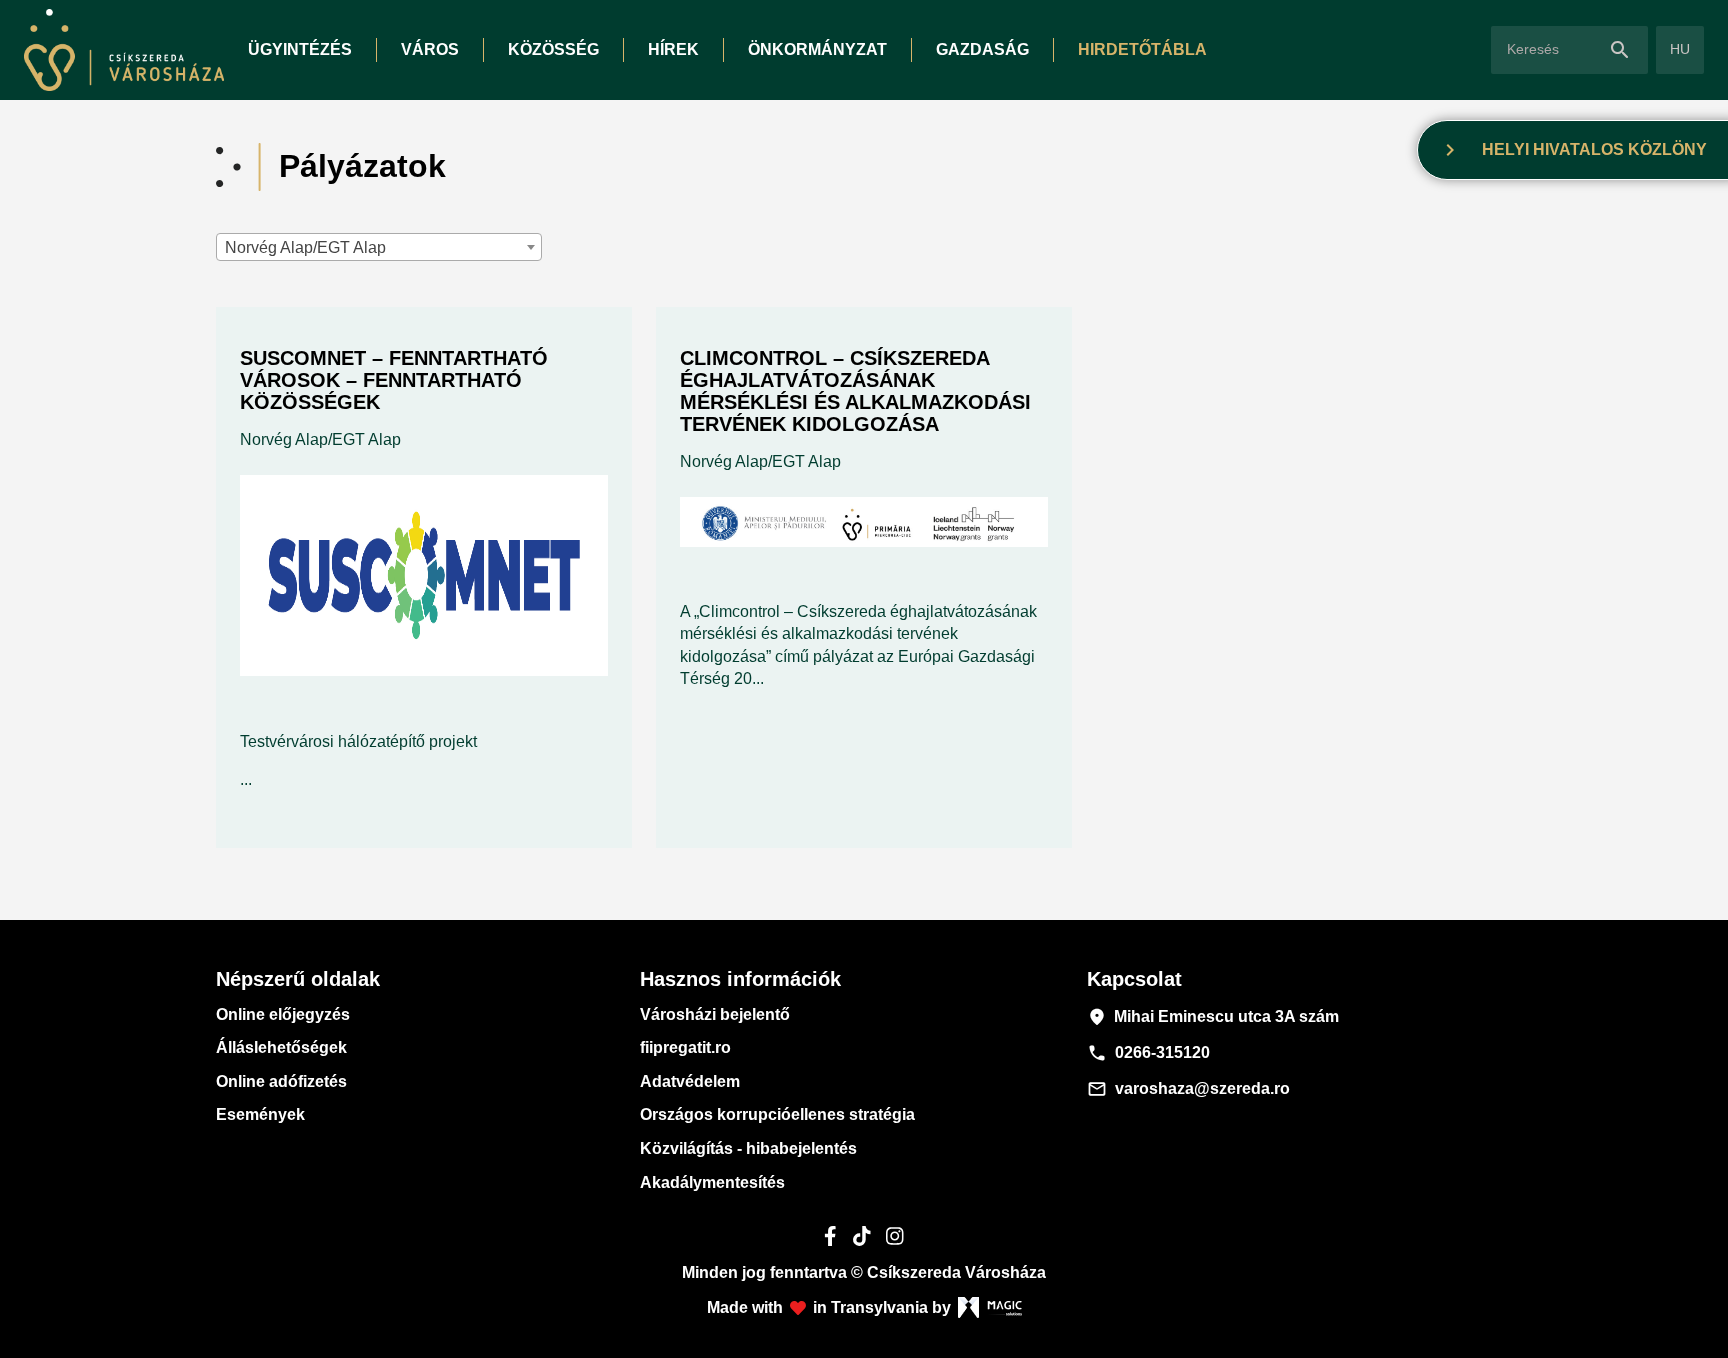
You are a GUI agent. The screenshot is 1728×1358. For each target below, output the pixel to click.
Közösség (553, 49)
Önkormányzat (817, 49)
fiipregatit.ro (685, 1047)
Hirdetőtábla (1142, 49)
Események (260, 1114)
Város (430, 49)
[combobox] (379, 247)
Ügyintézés (300, 49)
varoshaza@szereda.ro (1188, 1089)
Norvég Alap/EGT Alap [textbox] (305, 247)
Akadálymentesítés (712, 1182)
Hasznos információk (740, 979)
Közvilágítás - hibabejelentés (748, 1148)
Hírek (673, 49)
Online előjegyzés (283, 1014)
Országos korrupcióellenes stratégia (777, 1114)
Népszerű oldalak (298, 979)
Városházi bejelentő (715, 1014)
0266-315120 (1148, 1053)
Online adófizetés (281, 1081)
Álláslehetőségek (281, 1047)
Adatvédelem (690, 1081)
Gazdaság (982, 49)
